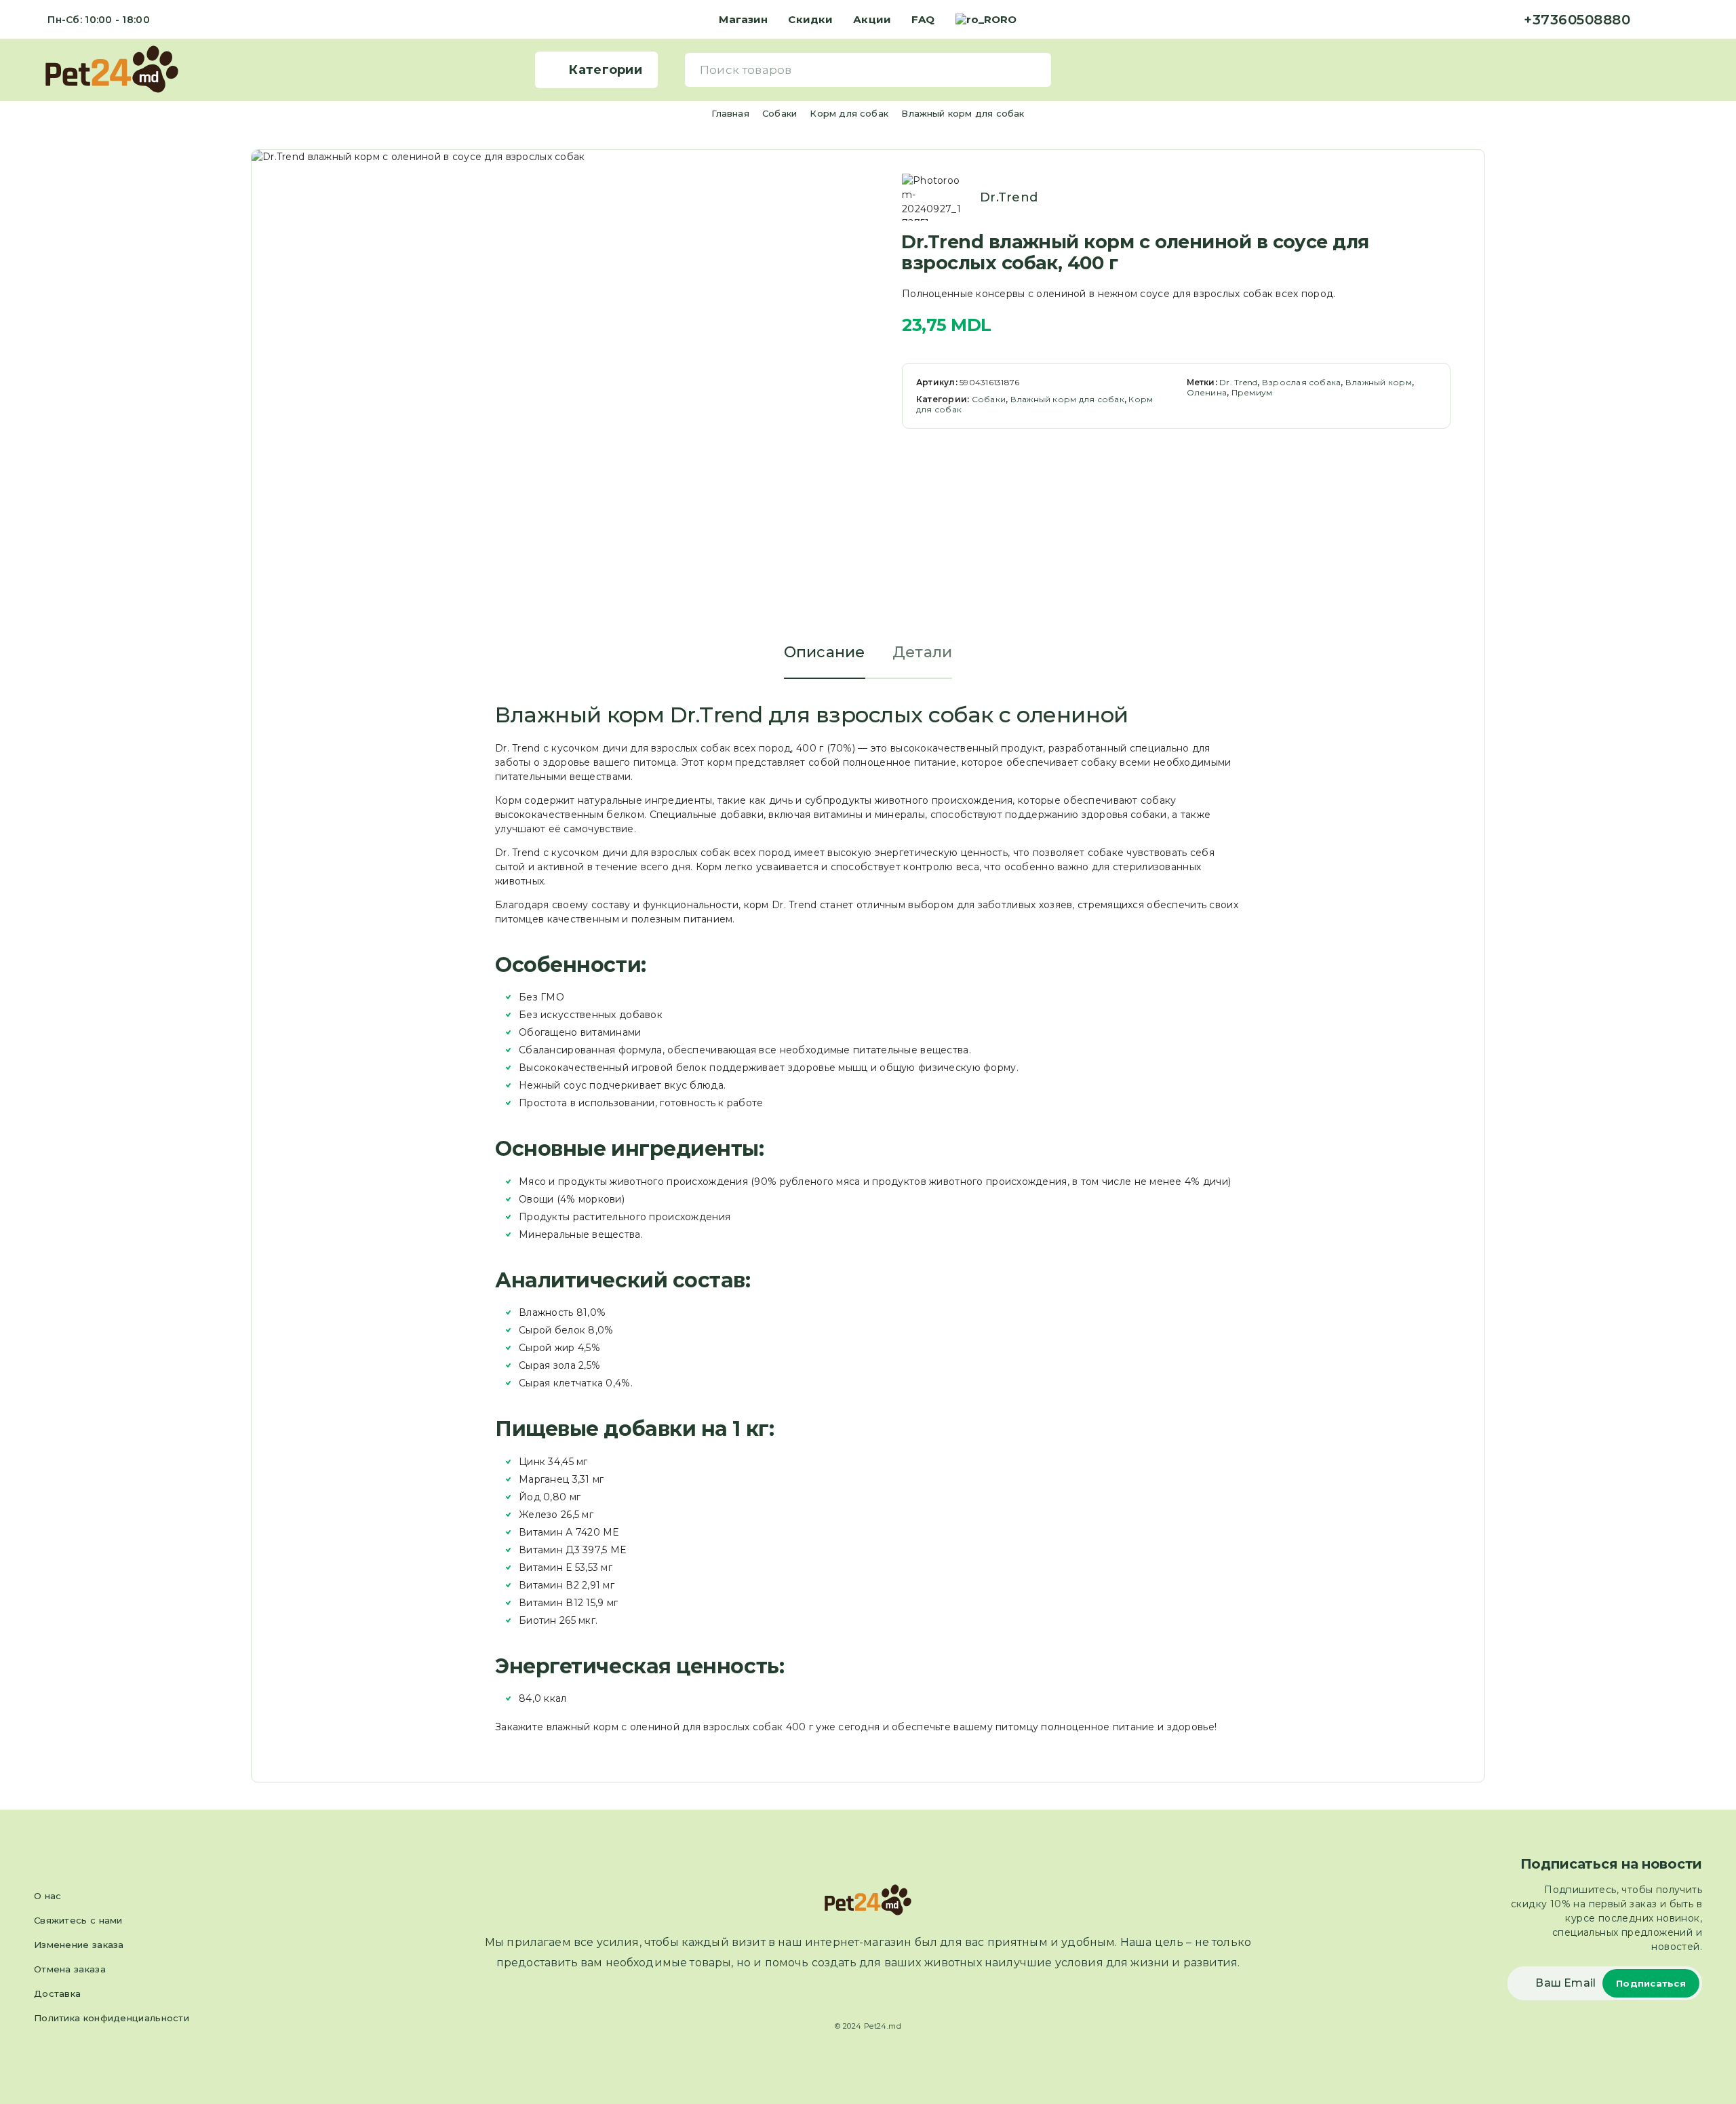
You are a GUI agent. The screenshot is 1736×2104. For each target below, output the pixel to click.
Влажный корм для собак (963, 113)
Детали (923, 652)
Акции (872, 19)
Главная (730, 113)
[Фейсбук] (1655, 20)
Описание (825, 652)
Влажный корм (1379, 382)
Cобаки (780, 113)
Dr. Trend (1238, 382)
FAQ (923, 19)
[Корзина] (1696, 69)
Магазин (743, 19)
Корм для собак (849, 113)
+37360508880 (1577, 20)
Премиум (1252, 392)
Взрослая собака (1302, 382)
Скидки (810, 19)
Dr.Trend (1009, 197)
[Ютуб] (1698, 20)
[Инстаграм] (1676, 20)
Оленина (1207, 392)
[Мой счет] (1675, 70)
